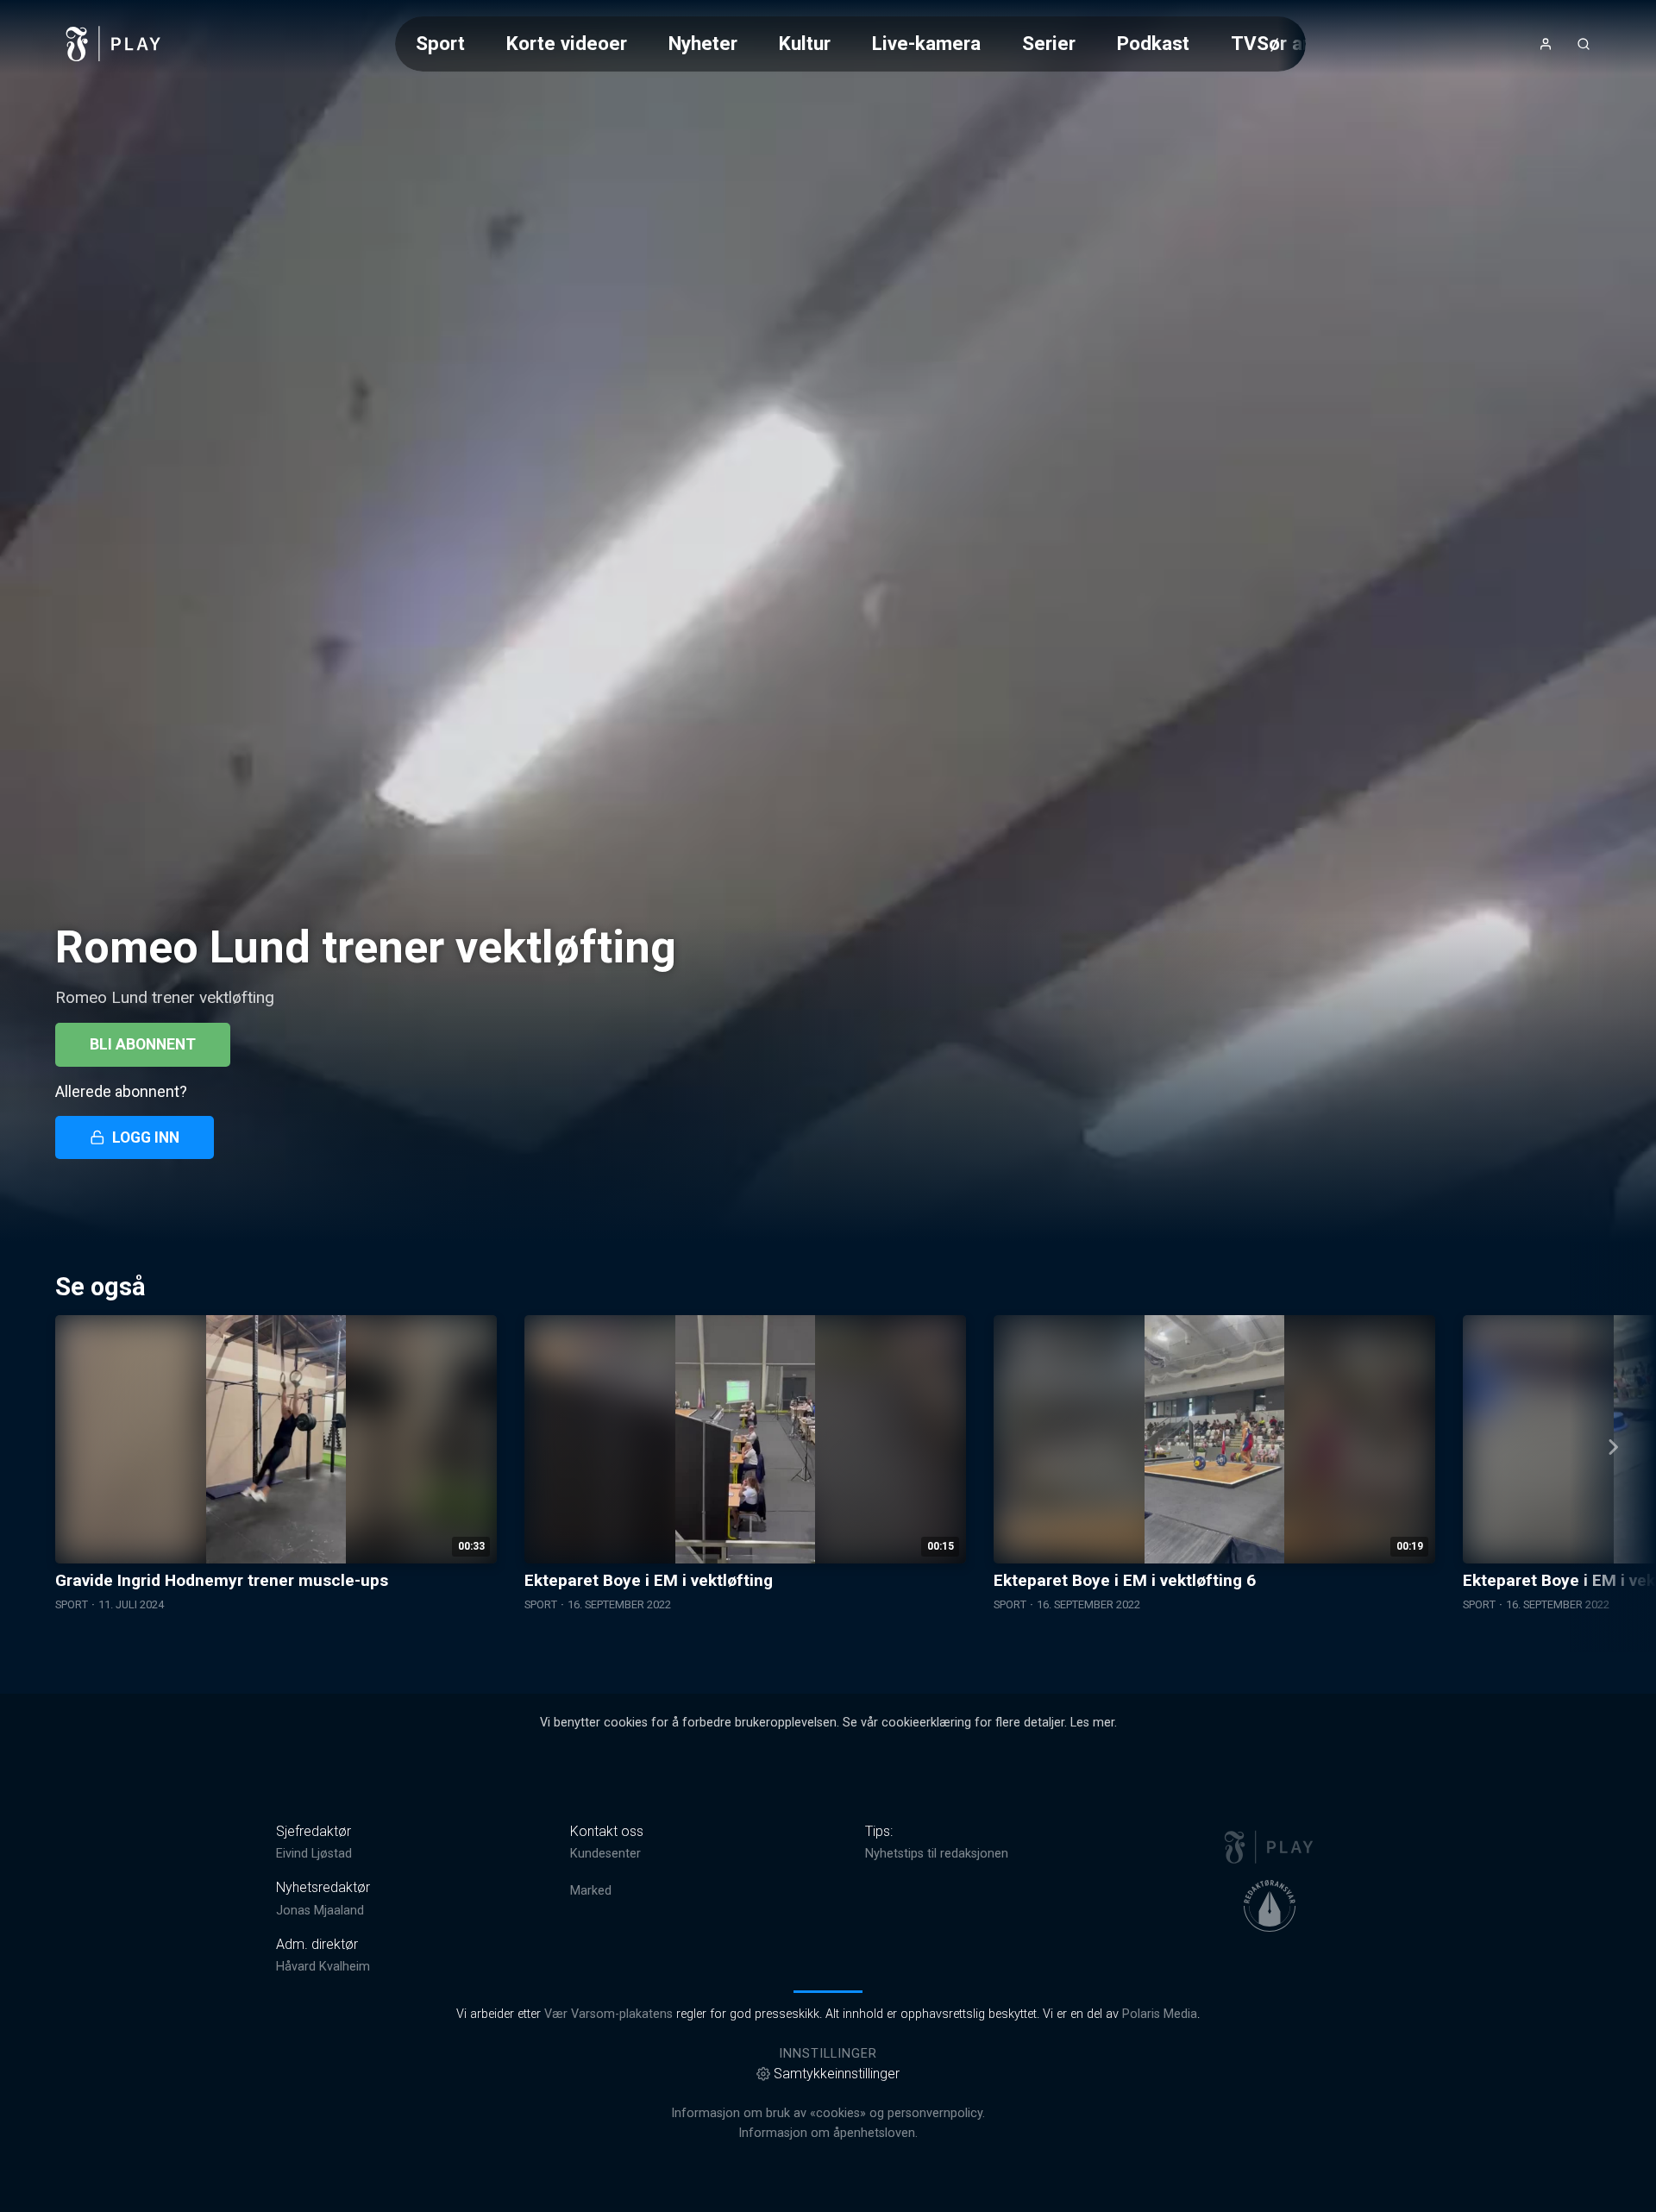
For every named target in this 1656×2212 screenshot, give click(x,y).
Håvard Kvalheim (323, 1967)
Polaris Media (1160, 2014)
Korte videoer (567, 43)
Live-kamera (926, 43)
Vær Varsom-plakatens (608, 2014)
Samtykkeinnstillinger (837, 2074)
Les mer (1092, 1723)
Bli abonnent (143, 1044)
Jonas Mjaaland (320, 1911)
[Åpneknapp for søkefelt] (1584, 44)
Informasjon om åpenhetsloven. (828, 2133)
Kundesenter (605, 1854)
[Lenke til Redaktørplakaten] (1270, 1906)
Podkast (1153, 43)
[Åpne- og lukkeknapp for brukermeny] (1546, 44)
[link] (114, 44)
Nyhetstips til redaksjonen (937, 1854)
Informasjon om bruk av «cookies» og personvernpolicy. (828, 2113)
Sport (440, 43)
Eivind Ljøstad (314, 1854)
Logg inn (146, 1137)
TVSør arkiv (1283, 43)
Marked (591, 1891)
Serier (1049, 43)
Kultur (805, 43)
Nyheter (703, 43)
